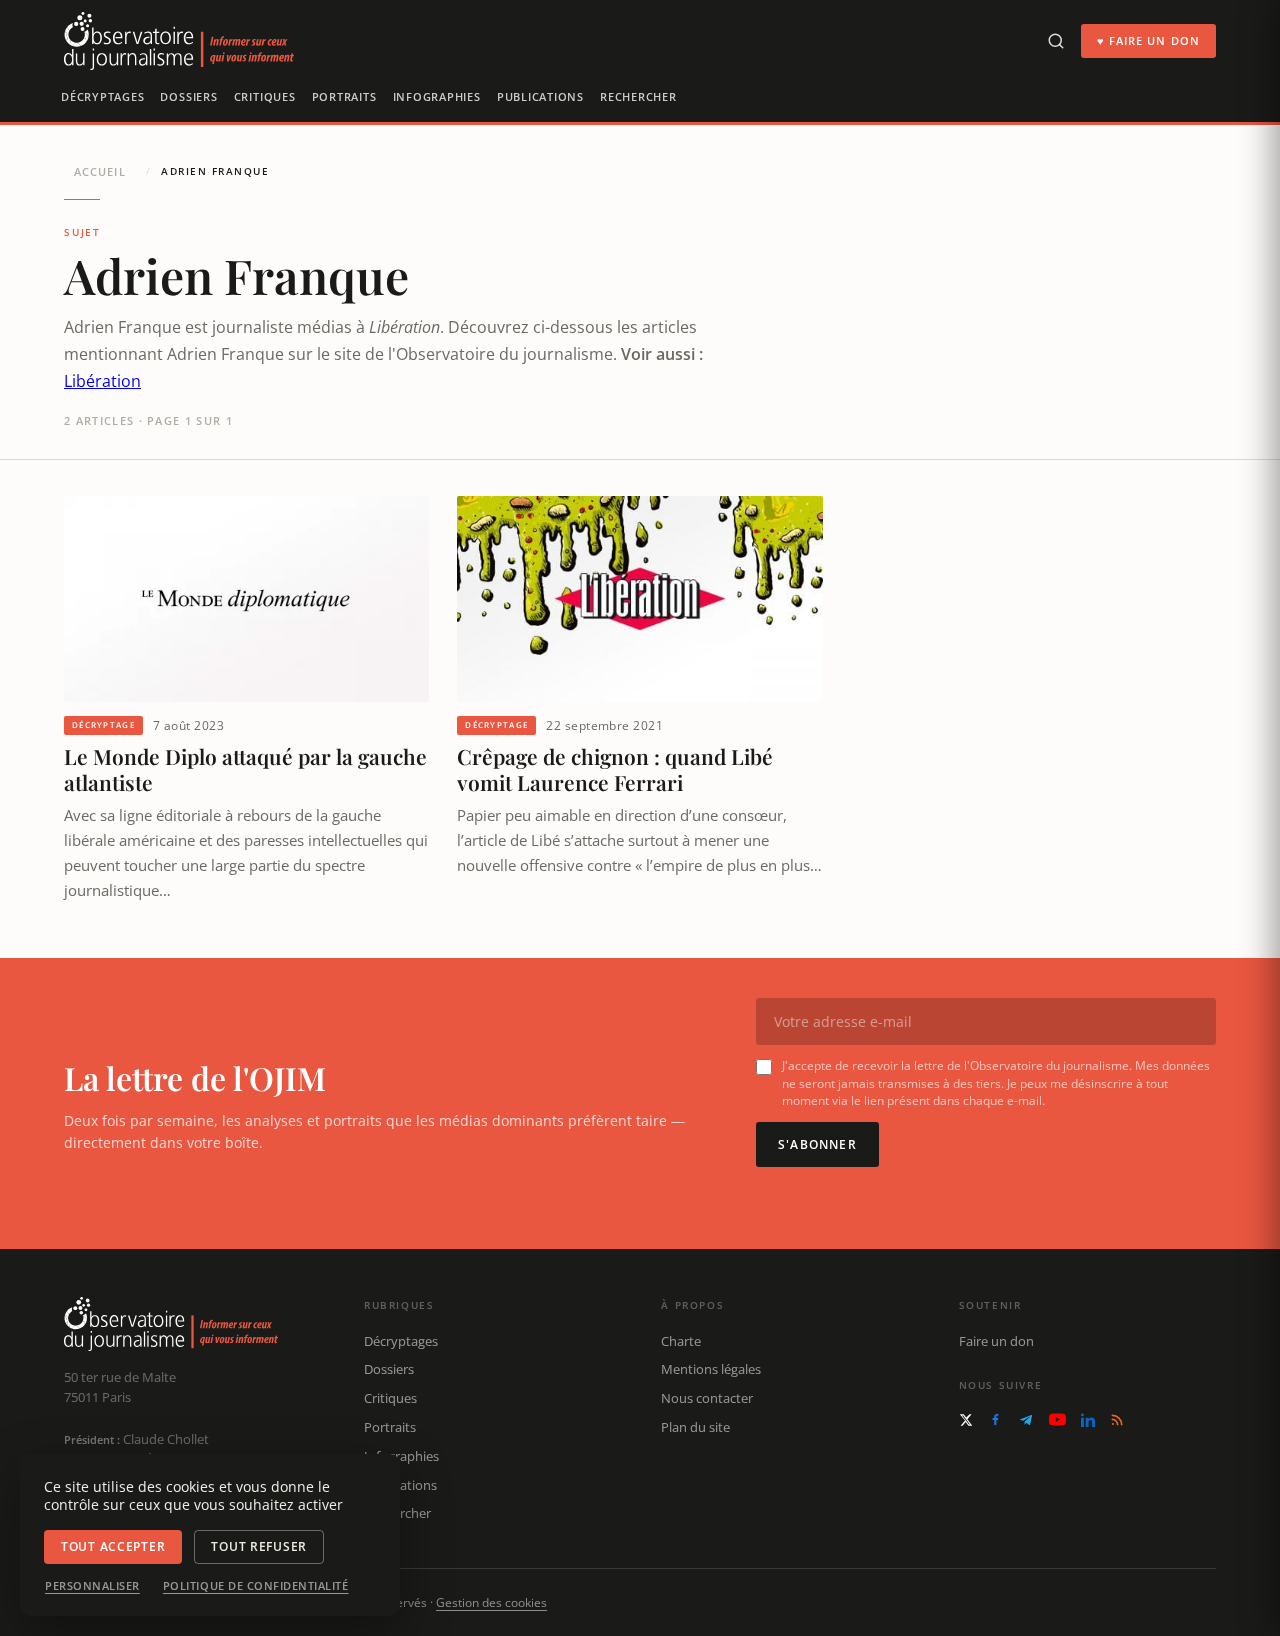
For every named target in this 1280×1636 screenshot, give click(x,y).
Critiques (265, 96)
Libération (102, 381)
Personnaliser (92, 1586)
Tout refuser (259, 1546)
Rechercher (638, 96)
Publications (540, 96)
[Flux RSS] (1117, 1420)
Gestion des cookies (491, 1602)
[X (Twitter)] (966, 1420)
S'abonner (817, 1144)
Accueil (100, 171)
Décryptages (102, 96)
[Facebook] (995, 1419)
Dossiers (188, 96)
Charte (681, 1341)
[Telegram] (1026, 1420)
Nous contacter (707, 1398)
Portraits (344, 96)
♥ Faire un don (1148, 40)
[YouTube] (1057, 1419)
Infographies (437, 96)
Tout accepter (113, 1546)
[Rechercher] (1056, 41)
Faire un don (996, 1341)
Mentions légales (711, 1369)
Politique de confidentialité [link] (256, 1586)
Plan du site (695, 1427)
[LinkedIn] (1088, 1420)
